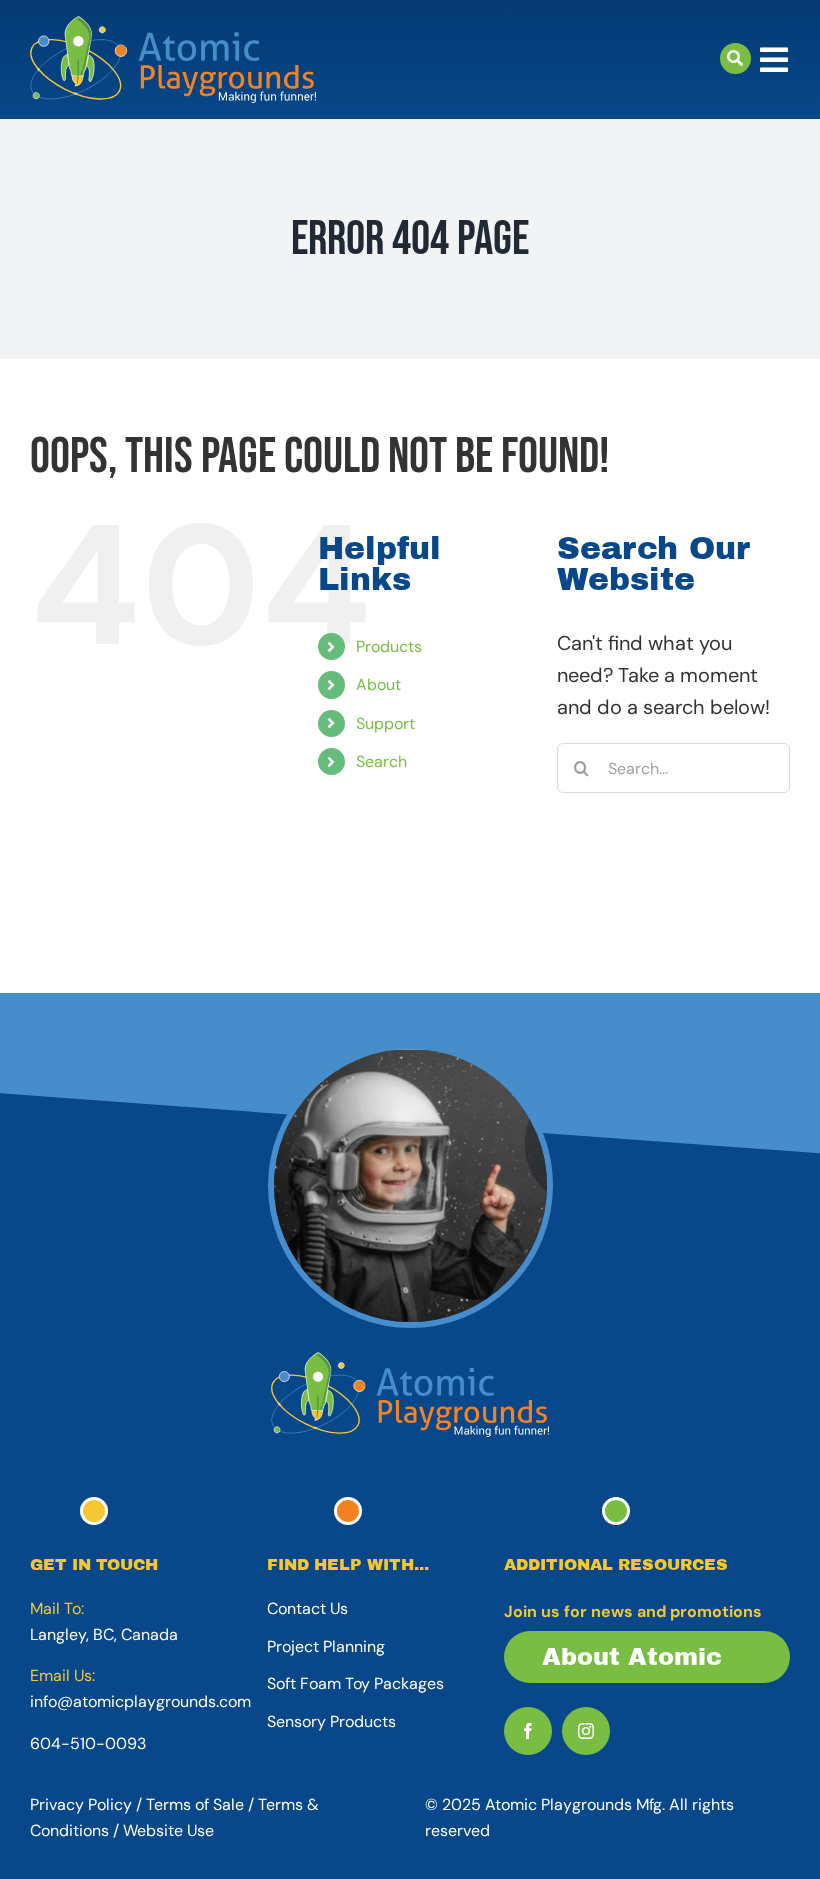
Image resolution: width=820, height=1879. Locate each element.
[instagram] (586, 1731)
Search (381, 761)
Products (389, 646)
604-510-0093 (88, 1743)
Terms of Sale (195, 1804)
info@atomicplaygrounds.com (140, 1701)
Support (385, 723)
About (378, 684)
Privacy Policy (81, 1804)
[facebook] (528, 1731)
